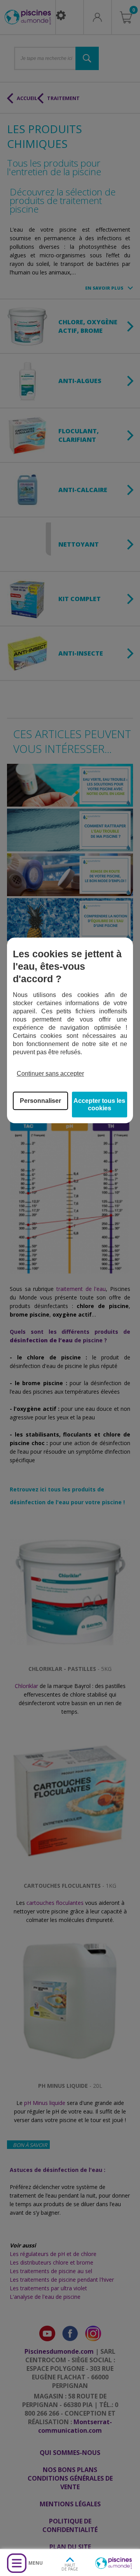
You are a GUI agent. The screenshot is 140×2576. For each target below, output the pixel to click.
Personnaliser (40, 1101)
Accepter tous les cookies (99, 1104)
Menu (36, 2563)
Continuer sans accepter (50, 1073)
